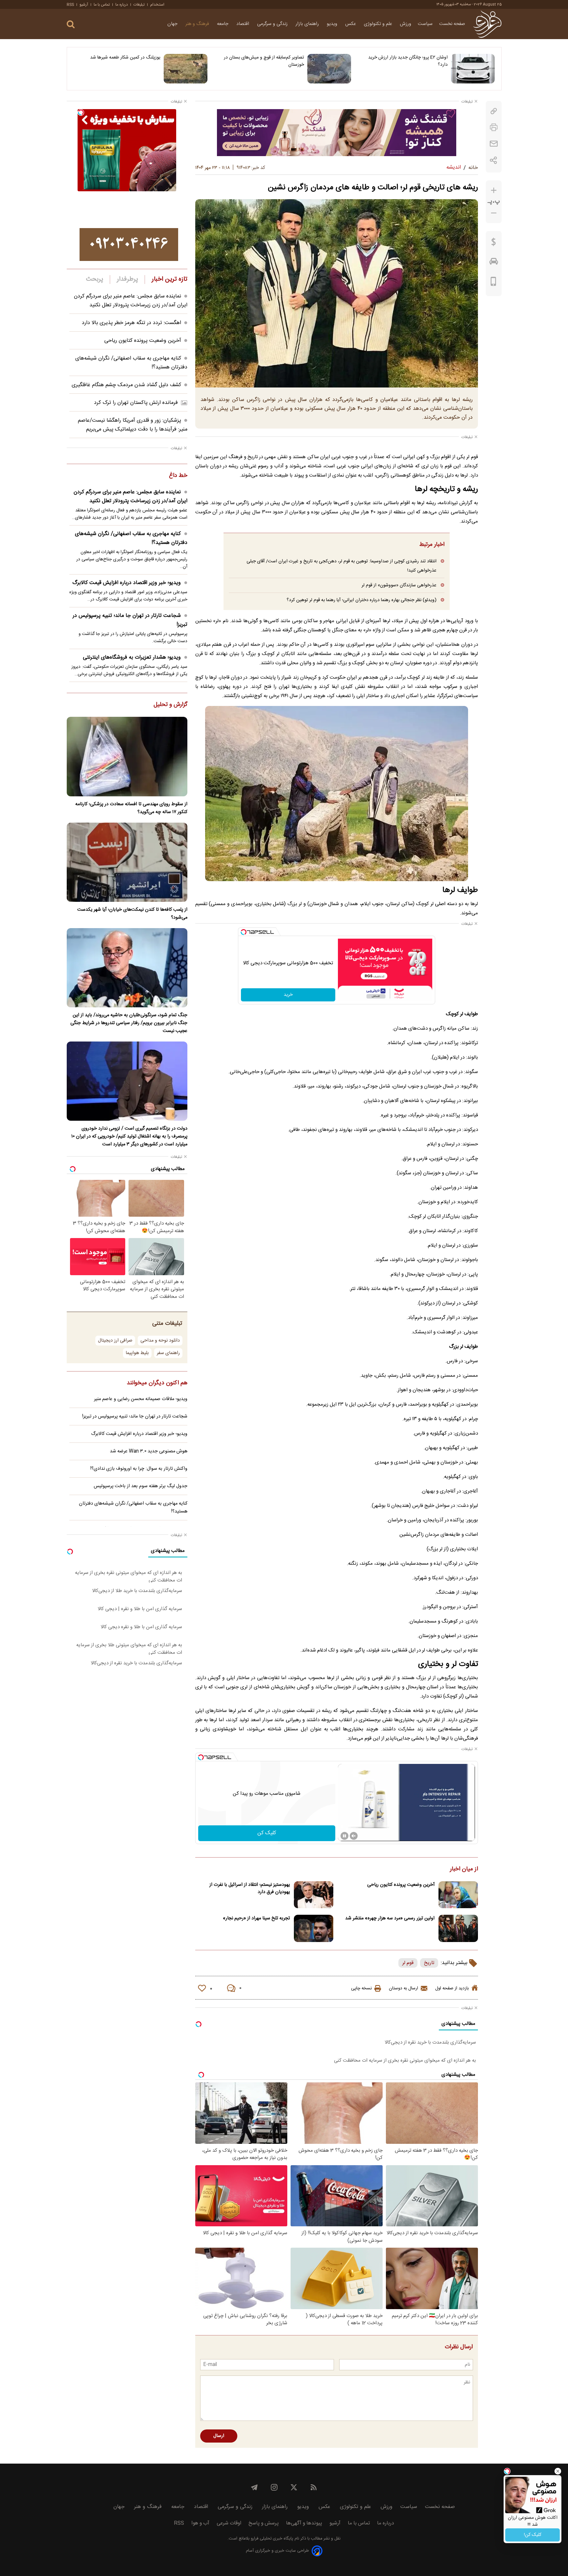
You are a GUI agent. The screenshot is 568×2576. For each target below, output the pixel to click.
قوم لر (408, 1963)
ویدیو (333, 24)
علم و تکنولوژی (379, 24)
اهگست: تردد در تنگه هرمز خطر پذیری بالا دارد (131, 323)
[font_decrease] (494, 213)
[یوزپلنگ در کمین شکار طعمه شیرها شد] (186, 69)
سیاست (425, 24)
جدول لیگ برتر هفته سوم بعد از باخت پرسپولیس (141, 1486)
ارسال (219, 2436)
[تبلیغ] (337, 132)
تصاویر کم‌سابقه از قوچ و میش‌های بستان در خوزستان (264, 61)
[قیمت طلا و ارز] (494, 244)
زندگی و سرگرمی (273, 24)
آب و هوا (200, 2523)
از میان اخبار (464, 1869)
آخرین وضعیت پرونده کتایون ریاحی (401, 1885)
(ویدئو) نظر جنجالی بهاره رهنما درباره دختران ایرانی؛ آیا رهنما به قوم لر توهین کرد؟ (362, 600)
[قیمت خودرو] (494, 263)
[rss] (314, 2487)
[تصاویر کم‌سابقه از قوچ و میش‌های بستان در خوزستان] (329, 69)
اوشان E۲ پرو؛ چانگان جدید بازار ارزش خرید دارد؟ (408, 61)
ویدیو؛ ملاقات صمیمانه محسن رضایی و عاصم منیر (141, 1399)
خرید (288, 995)
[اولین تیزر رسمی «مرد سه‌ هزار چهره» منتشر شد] (458, 1928)
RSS (70, 5)
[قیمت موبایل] (494, 283)
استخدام (157, 5)
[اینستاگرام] (274, 2487)
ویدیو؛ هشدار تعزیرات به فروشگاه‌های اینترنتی (132, 657)
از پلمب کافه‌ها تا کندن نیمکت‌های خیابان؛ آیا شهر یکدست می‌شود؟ (132, 914)
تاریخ (429, 1963)
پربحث (95, 279)
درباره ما (122, 5)
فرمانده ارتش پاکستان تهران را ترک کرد (136, 403)
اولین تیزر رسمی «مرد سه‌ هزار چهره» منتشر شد (390, 1918)
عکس (351, 24)
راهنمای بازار (308, 24)
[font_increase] (494, 190)
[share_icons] (494, 160)
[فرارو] (487, 24)
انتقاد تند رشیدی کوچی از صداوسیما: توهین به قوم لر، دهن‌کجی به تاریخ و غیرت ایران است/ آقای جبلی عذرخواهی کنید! (342, 566)
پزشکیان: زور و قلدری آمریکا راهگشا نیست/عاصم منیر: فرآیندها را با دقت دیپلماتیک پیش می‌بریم (133, 425)
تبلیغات (139, 5)
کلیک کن (267, 1833)
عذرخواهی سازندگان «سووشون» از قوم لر (399, 585)
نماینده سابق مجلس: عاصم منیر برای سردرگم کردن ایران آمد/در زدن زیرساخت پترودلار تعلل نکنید (131, 301)
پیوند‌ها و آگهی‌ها (304, 2523)
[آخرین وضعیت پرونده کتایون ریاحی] (458, 1895)
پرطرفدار (127, 279)
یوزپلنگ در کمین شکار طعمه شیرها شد (125, 58)
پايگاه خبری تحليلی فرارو (271, 2539)
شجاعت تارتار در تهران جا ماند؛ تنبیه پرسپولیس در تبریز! (130, 620)
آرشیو (84, 5)
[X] (294, 2487)
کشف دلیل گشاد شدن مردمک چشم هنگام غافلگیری (126, 385)
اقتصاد (243, 24)
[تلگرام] (254, 2487)
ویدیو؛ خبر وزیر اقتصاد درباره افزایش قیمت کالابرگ (127, 583)
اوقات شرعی (229, 2523)
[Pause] (344, 1836)
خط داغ (178, 476)
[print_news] (494, 127)
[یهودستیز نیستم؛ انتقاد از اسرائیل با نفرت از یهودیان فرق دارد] (314, 1895)
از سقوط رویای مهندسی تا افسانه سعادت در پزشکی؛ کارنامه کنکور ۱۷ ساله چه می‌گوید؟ (131, 808)
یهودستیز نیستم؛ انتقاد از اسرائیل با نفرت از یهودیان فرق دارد (250, 1888)
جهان (173, 24)
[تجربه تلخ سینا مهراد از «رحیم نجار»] (314, 1928)
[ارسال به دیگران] (494, 144)
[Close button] (558, 2471)
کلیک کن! (533, 2535)
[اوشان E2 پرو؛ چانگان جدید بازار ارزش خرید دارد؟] (473, 69)
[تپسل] (244, 932)
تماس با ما (102, 5)
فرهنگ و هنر (198, 24)
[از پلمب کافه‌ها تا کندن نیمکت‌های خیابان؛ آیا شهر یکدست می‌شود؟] (127, 862)
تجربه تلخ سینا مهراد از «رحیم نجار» (256, 1918)
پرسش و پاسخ (264, 2523)
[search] (71, 24)
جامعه (223, 24)
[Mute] (354, 1836)
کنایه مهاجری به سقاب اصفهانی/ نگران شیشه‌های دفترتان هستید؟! (131, 538)
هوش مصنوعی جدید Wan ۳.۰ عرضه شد (149, 1451)
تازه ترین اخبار (169, 279)
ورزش (406, 24)
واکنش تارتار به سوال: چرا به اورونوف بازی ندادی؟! (139, 1469)
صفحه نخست (452, 24)
